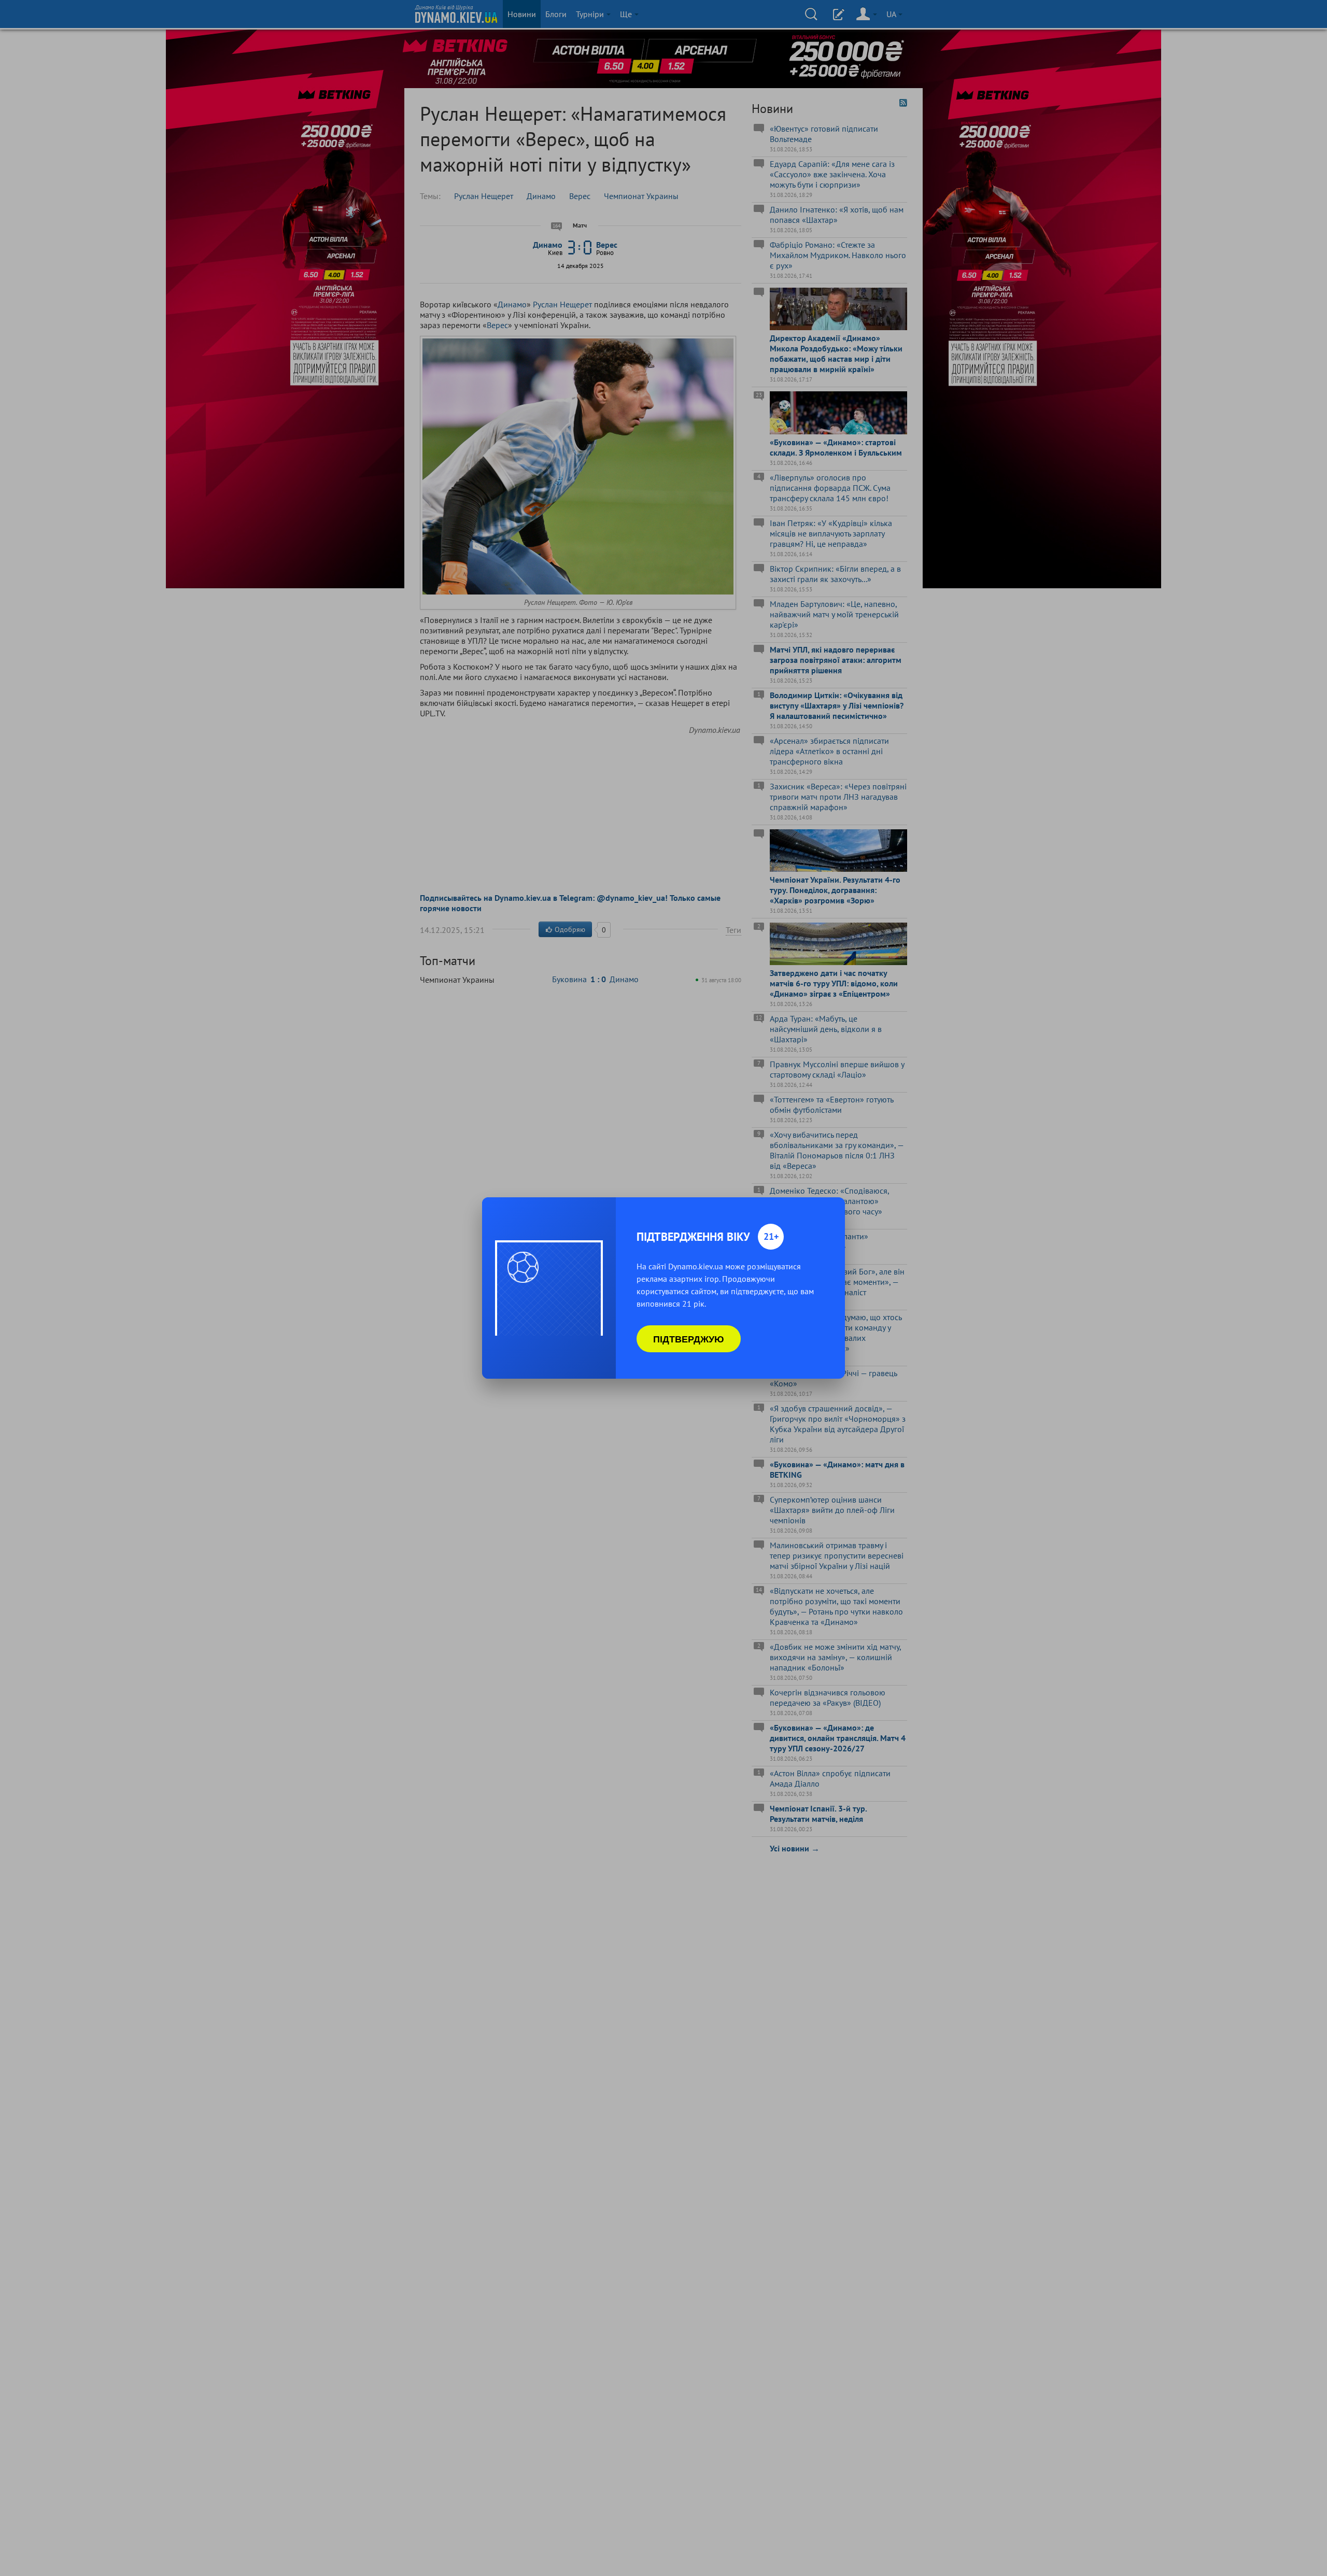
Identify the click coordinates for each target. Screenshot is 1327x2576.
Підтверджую (689, 1339)
